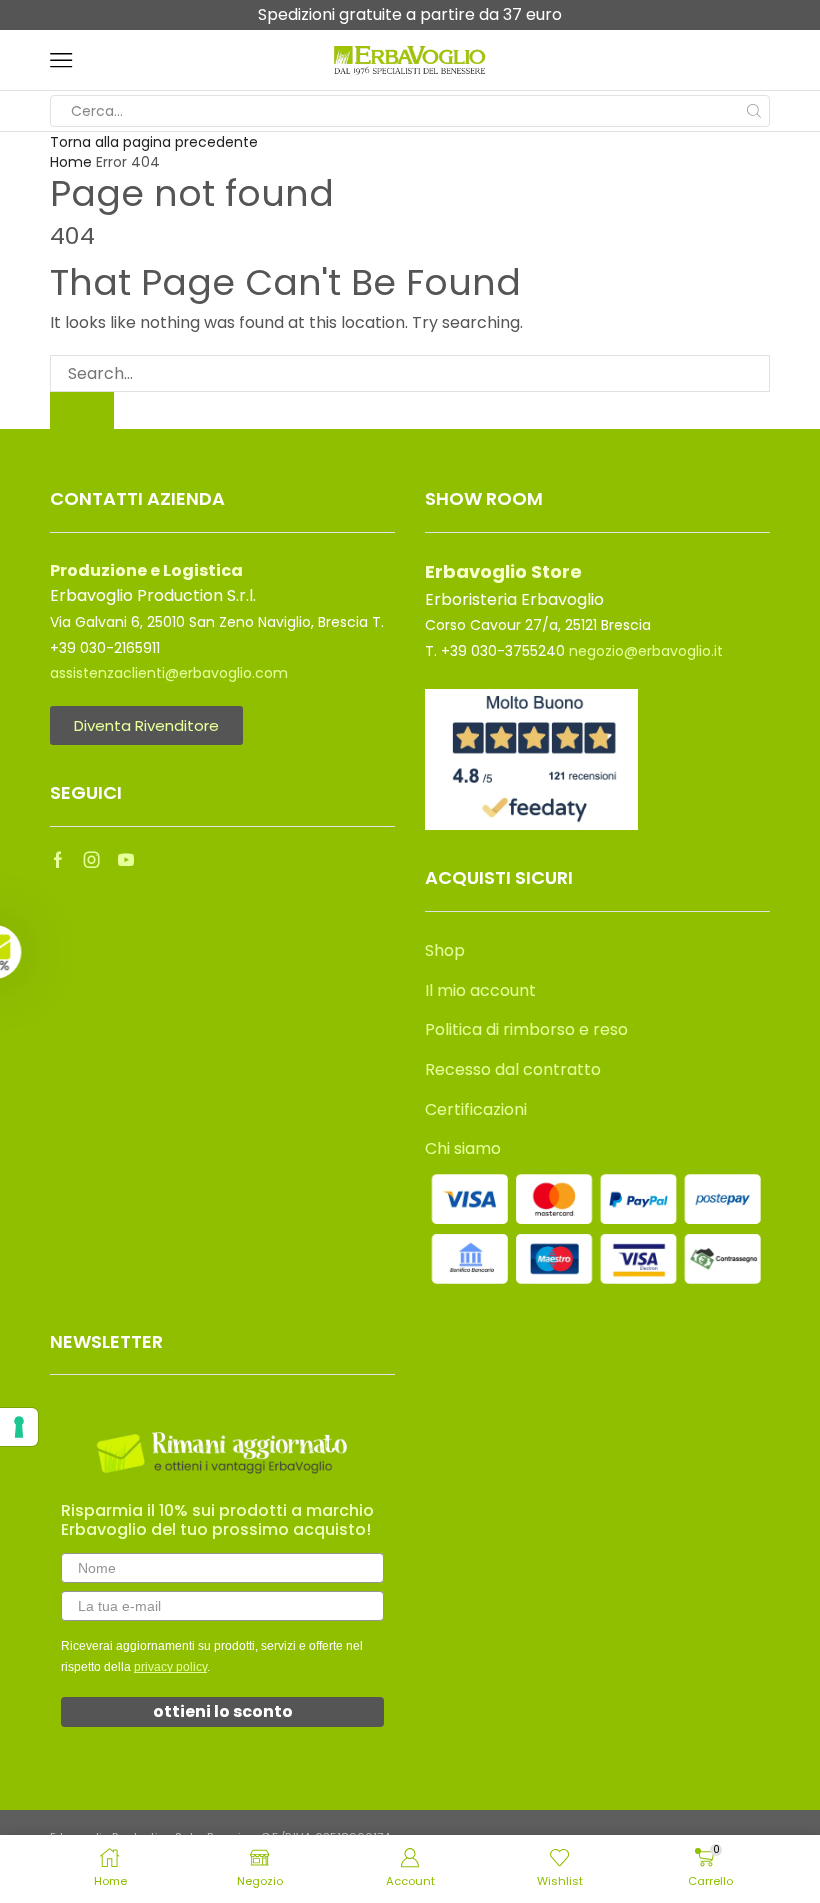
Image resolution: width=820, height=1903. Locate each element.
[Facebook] (58, 860)
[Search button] (754, 111)
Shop (445, 950)
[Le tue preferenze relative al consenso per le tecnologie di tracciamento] (19, 1427)
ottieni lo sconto (223, 1711)
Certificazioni (476, 1109)
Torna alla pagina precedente (154, 142)
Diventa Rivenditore (146, 725)
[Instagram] (92, 860)
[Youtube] (126, 860)
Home (71, 162)
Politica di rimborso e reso (526, 1029)
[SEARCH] (82, 410)
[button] (47, 952)
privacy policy (170, 1667)
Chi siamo (463, 1148)
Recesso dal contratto (513, 1069)
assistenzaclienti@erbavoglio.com (169, 673)
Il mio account (480, 990)
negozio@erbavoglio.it (646, 651)
